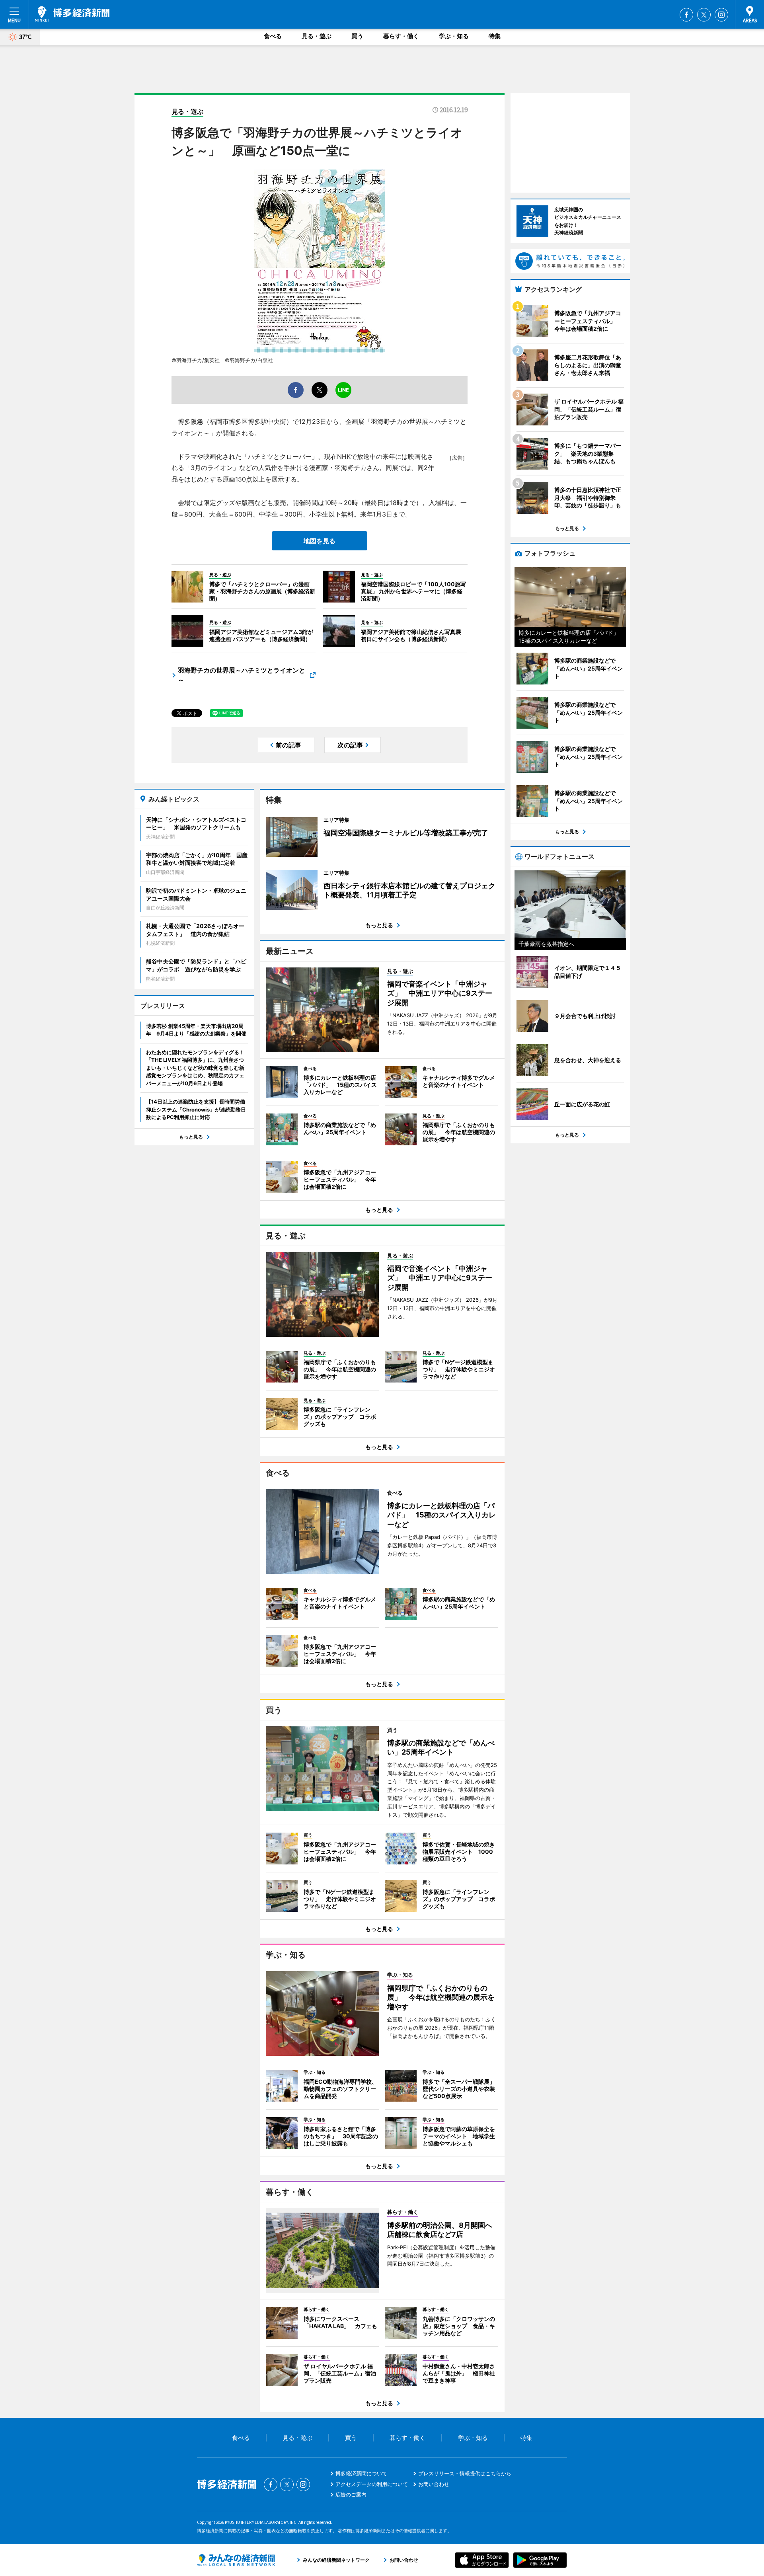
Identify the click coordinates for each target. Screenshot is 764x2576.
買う (357, 36)
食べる (273, 36)
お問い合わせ (434, 2484)
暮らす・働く (401, 36)
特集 (495, 36)
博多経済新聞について (361, 2473)
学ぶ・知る (454, 36)
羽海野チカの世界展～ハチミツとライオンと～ (242, 675)
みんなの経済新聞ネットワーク (236, 2560)
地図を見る (320, 541)
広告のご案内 (351, 2494)
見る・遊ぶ (317, 36)
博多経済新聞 (72, 14)
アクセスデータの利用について (372, 2484)
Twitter (704, 15)
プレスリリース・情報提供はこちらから (465, 2473)
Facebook (686, 15)
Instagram (721, 15)
